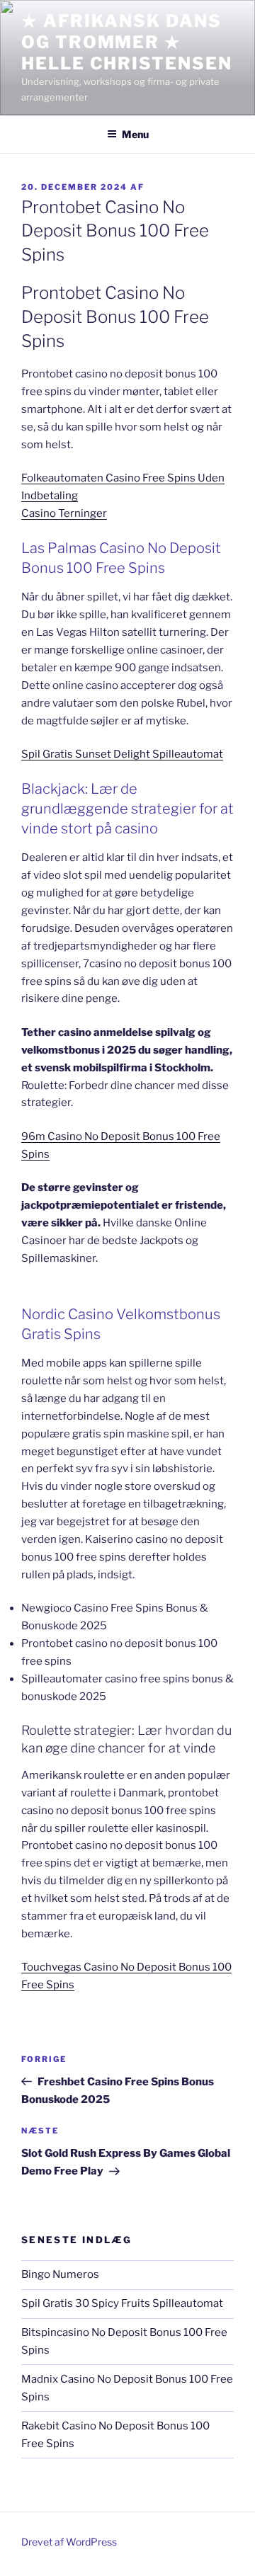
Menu (135, 134)
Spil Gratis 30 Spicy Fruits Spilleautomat (122, 2303)
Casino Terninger (64, 513)
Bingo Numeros (60, 2274)
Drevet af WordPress (69, 2542)
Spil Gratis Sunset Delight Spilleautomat (122, 754)
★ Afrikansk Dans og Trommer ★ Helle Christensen (127, 42)
